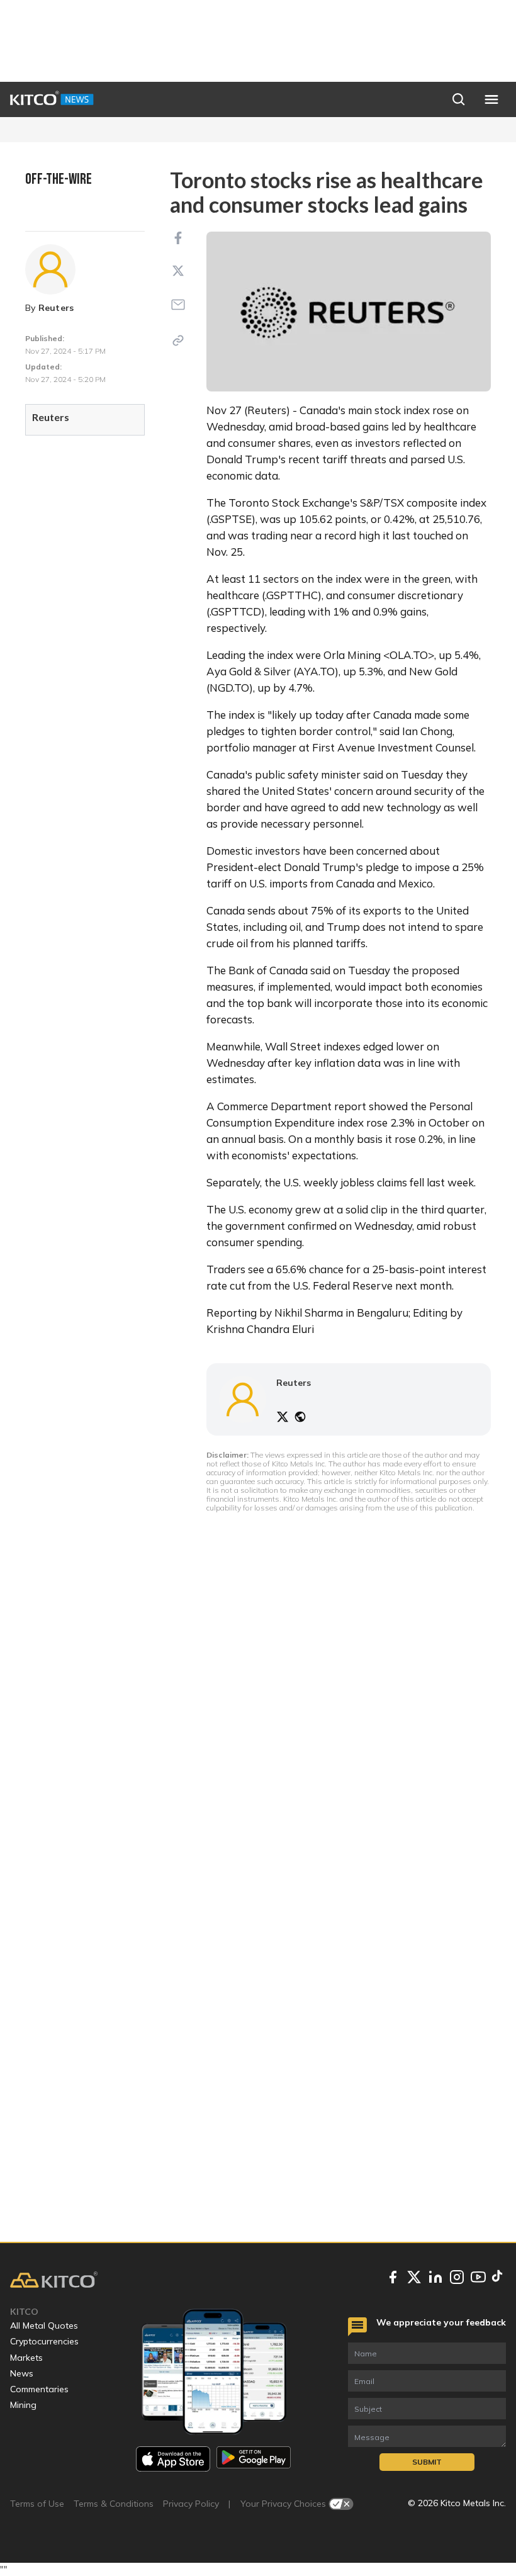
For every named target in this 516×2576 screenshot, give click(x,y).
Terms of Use (37, 2504)
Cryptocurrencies (44, 2341)
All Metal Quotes (44, 2326)
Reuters (56, 308)
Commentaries (39, 2389)
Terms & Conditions (114, 2504)
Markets (26, 2358)
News (22, 2373)
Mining (23, 2405)
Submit (427, 2462)
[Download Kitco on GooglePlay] (254, 2459)
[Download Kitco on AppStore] (173, 2459)
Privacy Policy (191, 2504)
